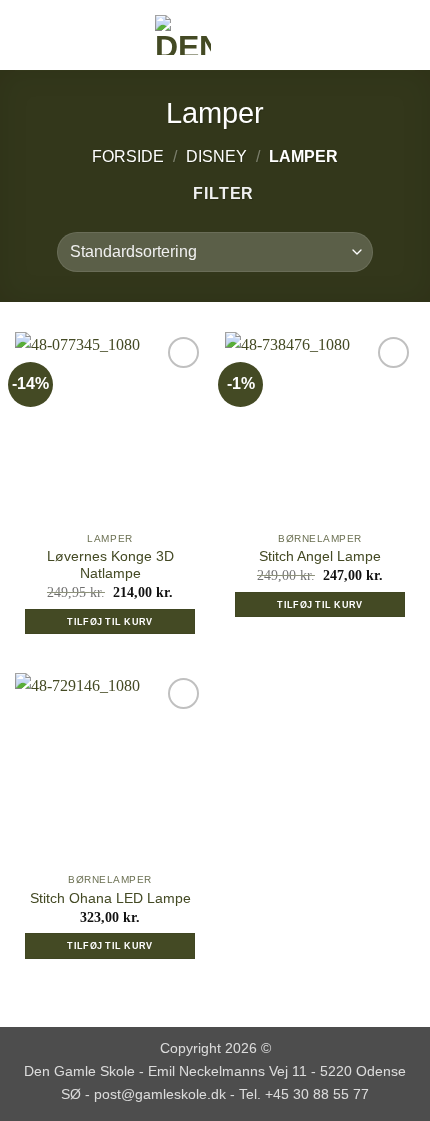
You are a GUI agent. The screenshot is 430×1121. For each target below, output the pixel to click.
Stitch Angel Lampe (320, 556)
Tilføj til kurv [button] (109, 622)
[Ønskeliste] (337, 35)
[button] (27, 34)
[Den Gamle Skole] (183, 35)
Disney (216, 156)
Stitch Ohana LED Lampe (110, 898)
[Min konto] (371, 35)
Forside (128, 156)
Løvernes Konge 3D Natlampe (110, 565)
